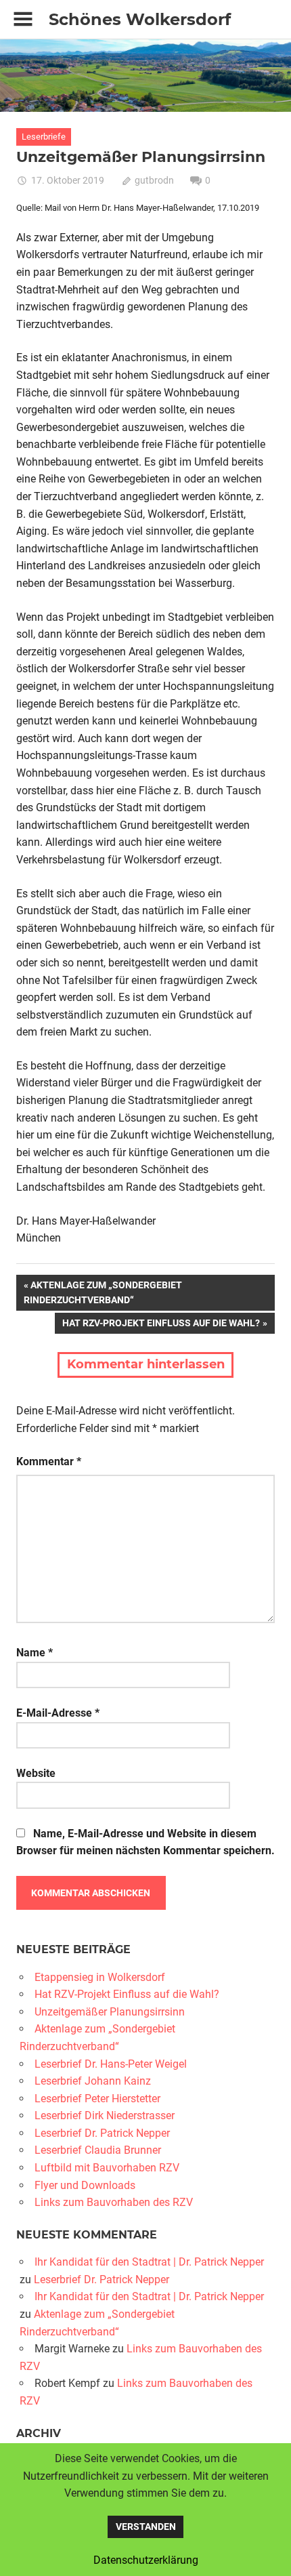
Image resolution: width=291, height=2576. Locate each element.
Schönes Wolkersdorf (140, 19)
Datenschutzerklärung (146, 2560)
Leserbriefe (44, 137)
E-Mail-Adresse (58, 1713)
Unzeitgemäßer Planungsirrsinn (110, 2012)
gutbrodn (154, 180)
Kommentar (49, 1461)
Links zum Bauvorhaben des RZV (114, 2202)
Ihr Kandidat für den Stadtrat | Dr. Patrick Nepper (149, 2262)
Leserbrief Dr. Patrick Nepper (102, 2133)
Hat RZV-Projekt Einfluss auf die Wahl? (161, 1325)
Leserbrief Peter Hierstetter (97, 2099)
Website (36, 1773)
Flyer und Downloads (85, 2185)
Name (35, 1653)
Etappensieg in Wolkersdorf (100, 1977)
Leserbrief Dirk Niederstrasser (105, 2115)
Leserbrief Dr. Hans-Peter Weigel (111, 2064)
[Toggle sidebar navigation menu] (23, 19)
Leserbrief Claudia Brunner (98, 2150)
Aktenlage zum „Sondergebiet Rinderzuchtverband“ (103, 1292)
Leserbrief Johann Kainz (93, 2081)
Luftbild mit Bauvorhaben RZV (107, 2168)
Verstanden (146, 2527)
